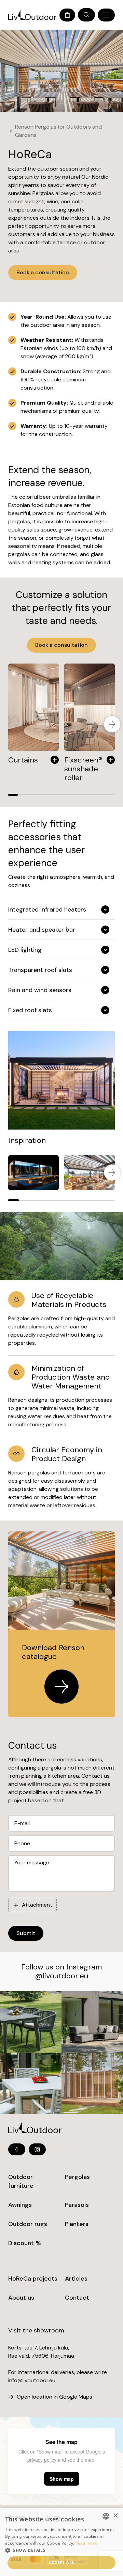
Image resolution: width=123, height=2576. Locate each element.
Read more (86, 2543)
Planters (77, 2224)
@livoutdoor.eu (61, 1976)
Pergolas (77, 2177)
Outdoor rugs (28, 2224)
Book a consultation (43, 272)
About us (21, 2298)
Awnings (20, 2205)
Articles (76, 2279)
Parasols (77, 2205)
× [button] (115, 2516)
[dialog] (61, 2542)
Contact (77, 2298)
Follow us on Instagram (61, 1967)
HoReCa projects (33, 2279)
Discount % (25, 2243)
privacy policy (42, 2460)
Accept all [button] (62, 2563)
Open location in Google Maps (54, 2397)
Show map (62, 2479)
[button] (61, 2550)
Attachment (37, 1905)
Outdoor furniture (21, 2181)
